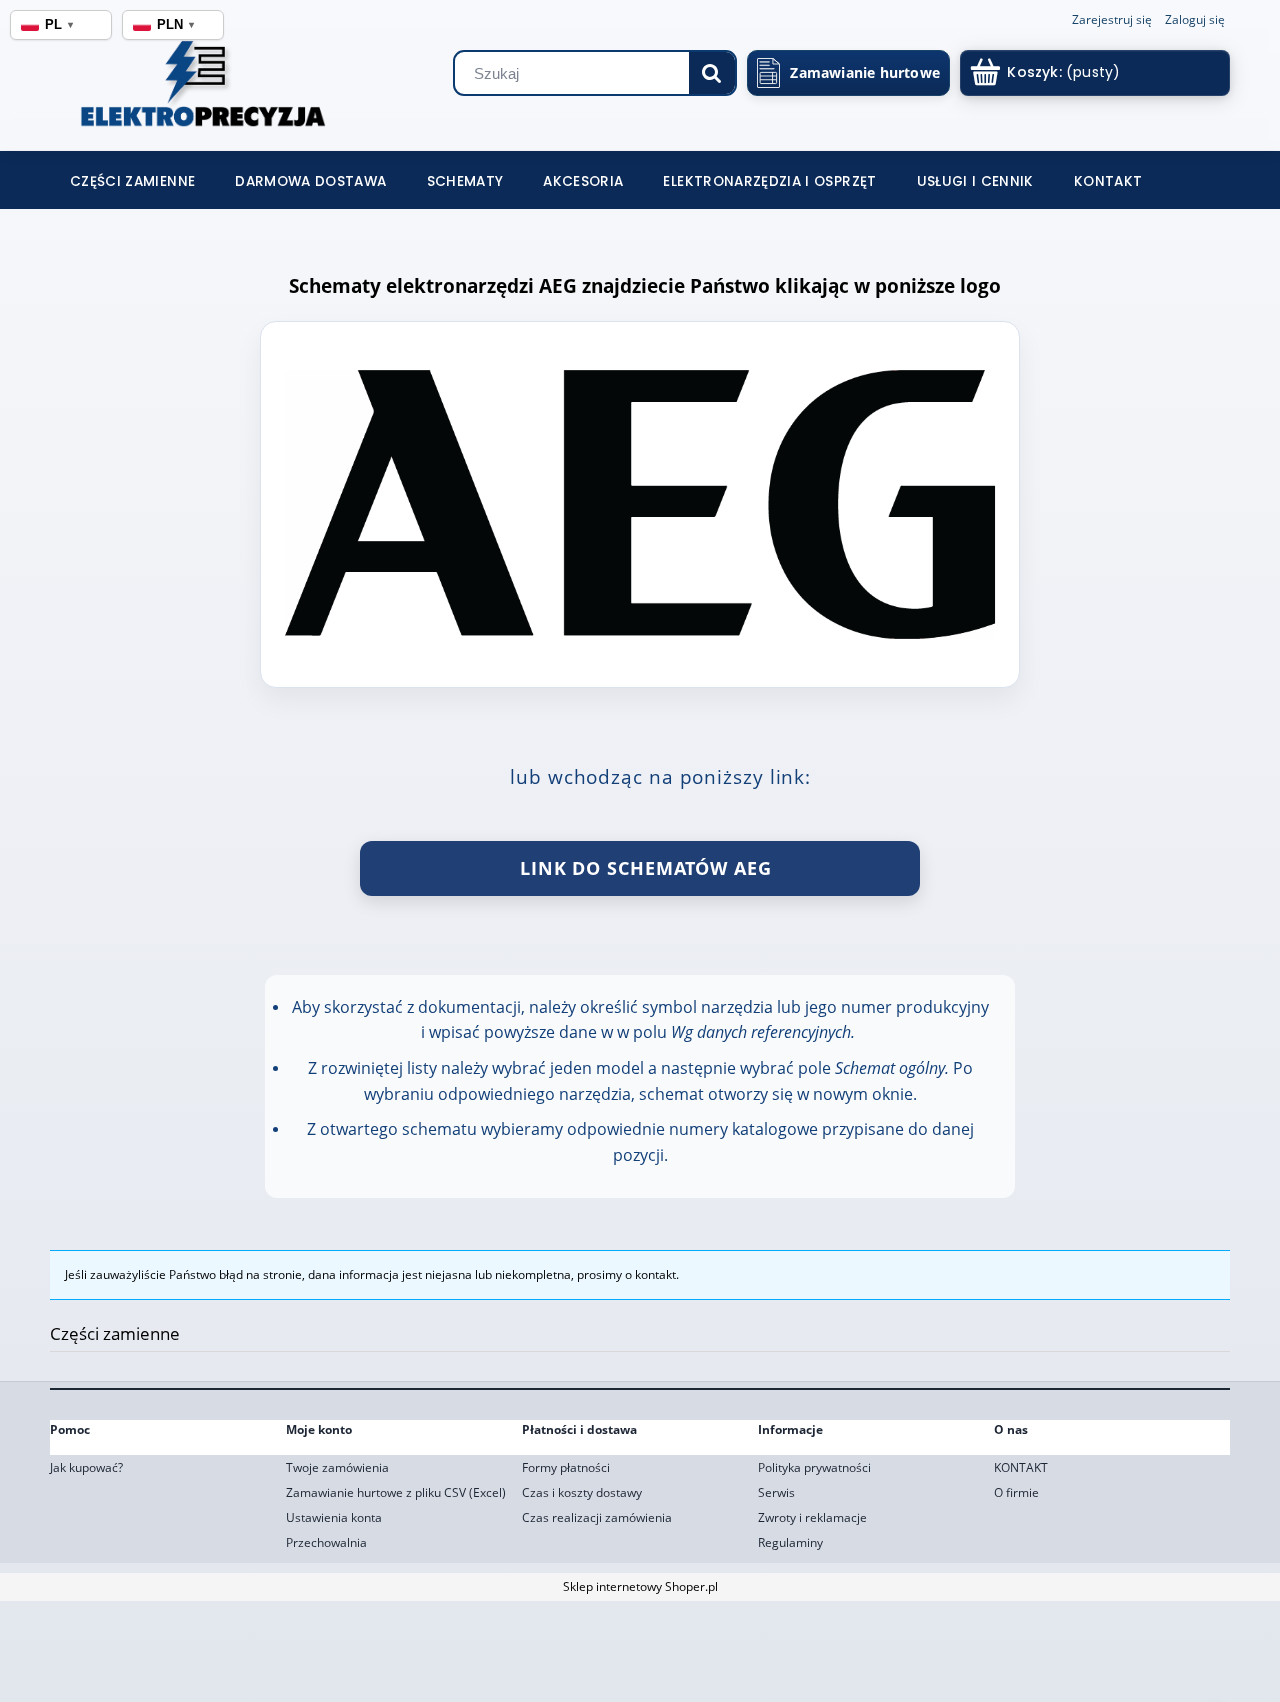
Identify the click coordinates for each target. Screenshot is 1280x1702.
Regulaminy (790, 1542)
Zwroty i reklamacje (812, 1517)
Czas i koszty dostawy (582, 1492)
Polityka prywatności (814, 1467)
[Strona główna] (173, 90)
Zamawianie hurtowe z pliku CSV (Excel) (396, 1492)
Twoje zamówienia (337, 1467)
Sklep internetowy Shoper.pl (640, 1586)
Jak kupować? (86, 1467)
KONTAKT (1021, 1467)
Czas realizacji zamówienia (597, 1517)
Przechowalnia (326, 1542)
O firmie (1016, 1492)
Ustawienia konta (334, 1517)
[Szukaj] (712, 73)
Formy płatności (566, 1467)
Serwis (776, 1492)
